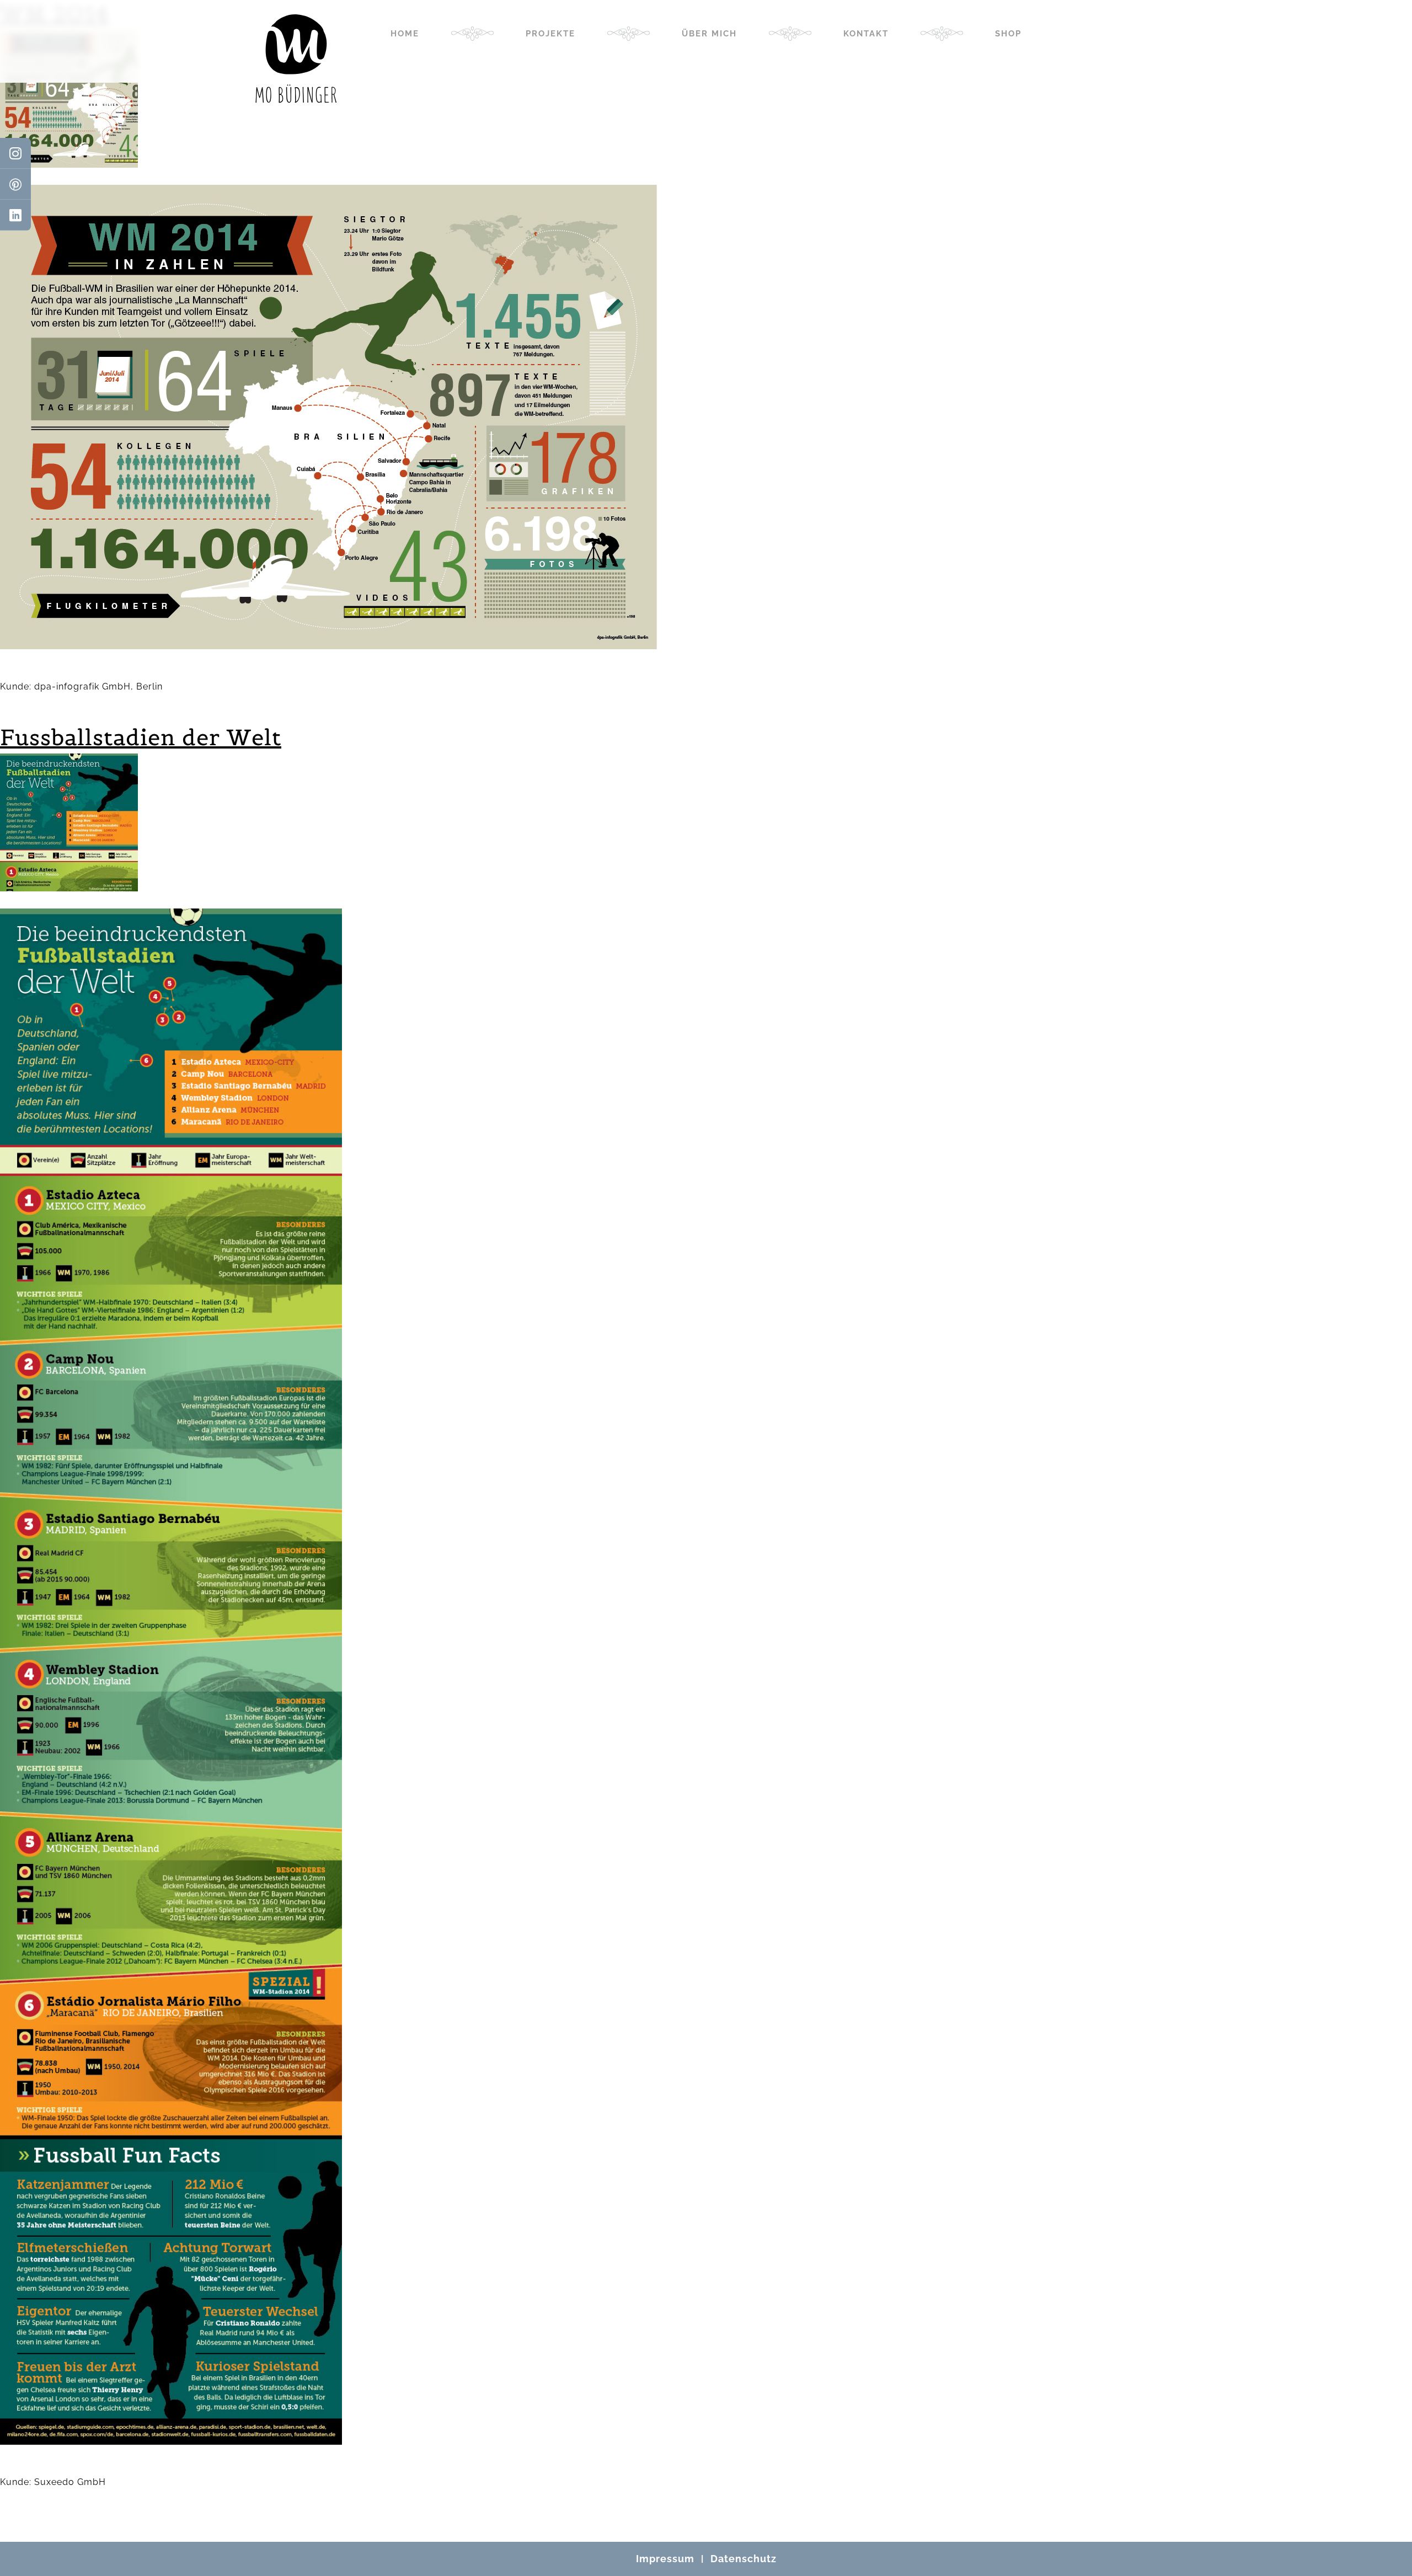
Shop (1008, 34)
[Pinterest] (15, 184)
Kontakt (866, 34)
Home (405, 34)
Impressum (665, 2559)
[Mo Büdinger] (296, 58)
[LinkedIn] (15, 215)
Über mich (709, 34)
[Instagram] (15, 153)
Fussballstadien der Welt (141, 737)
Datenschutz (744, 2559)
